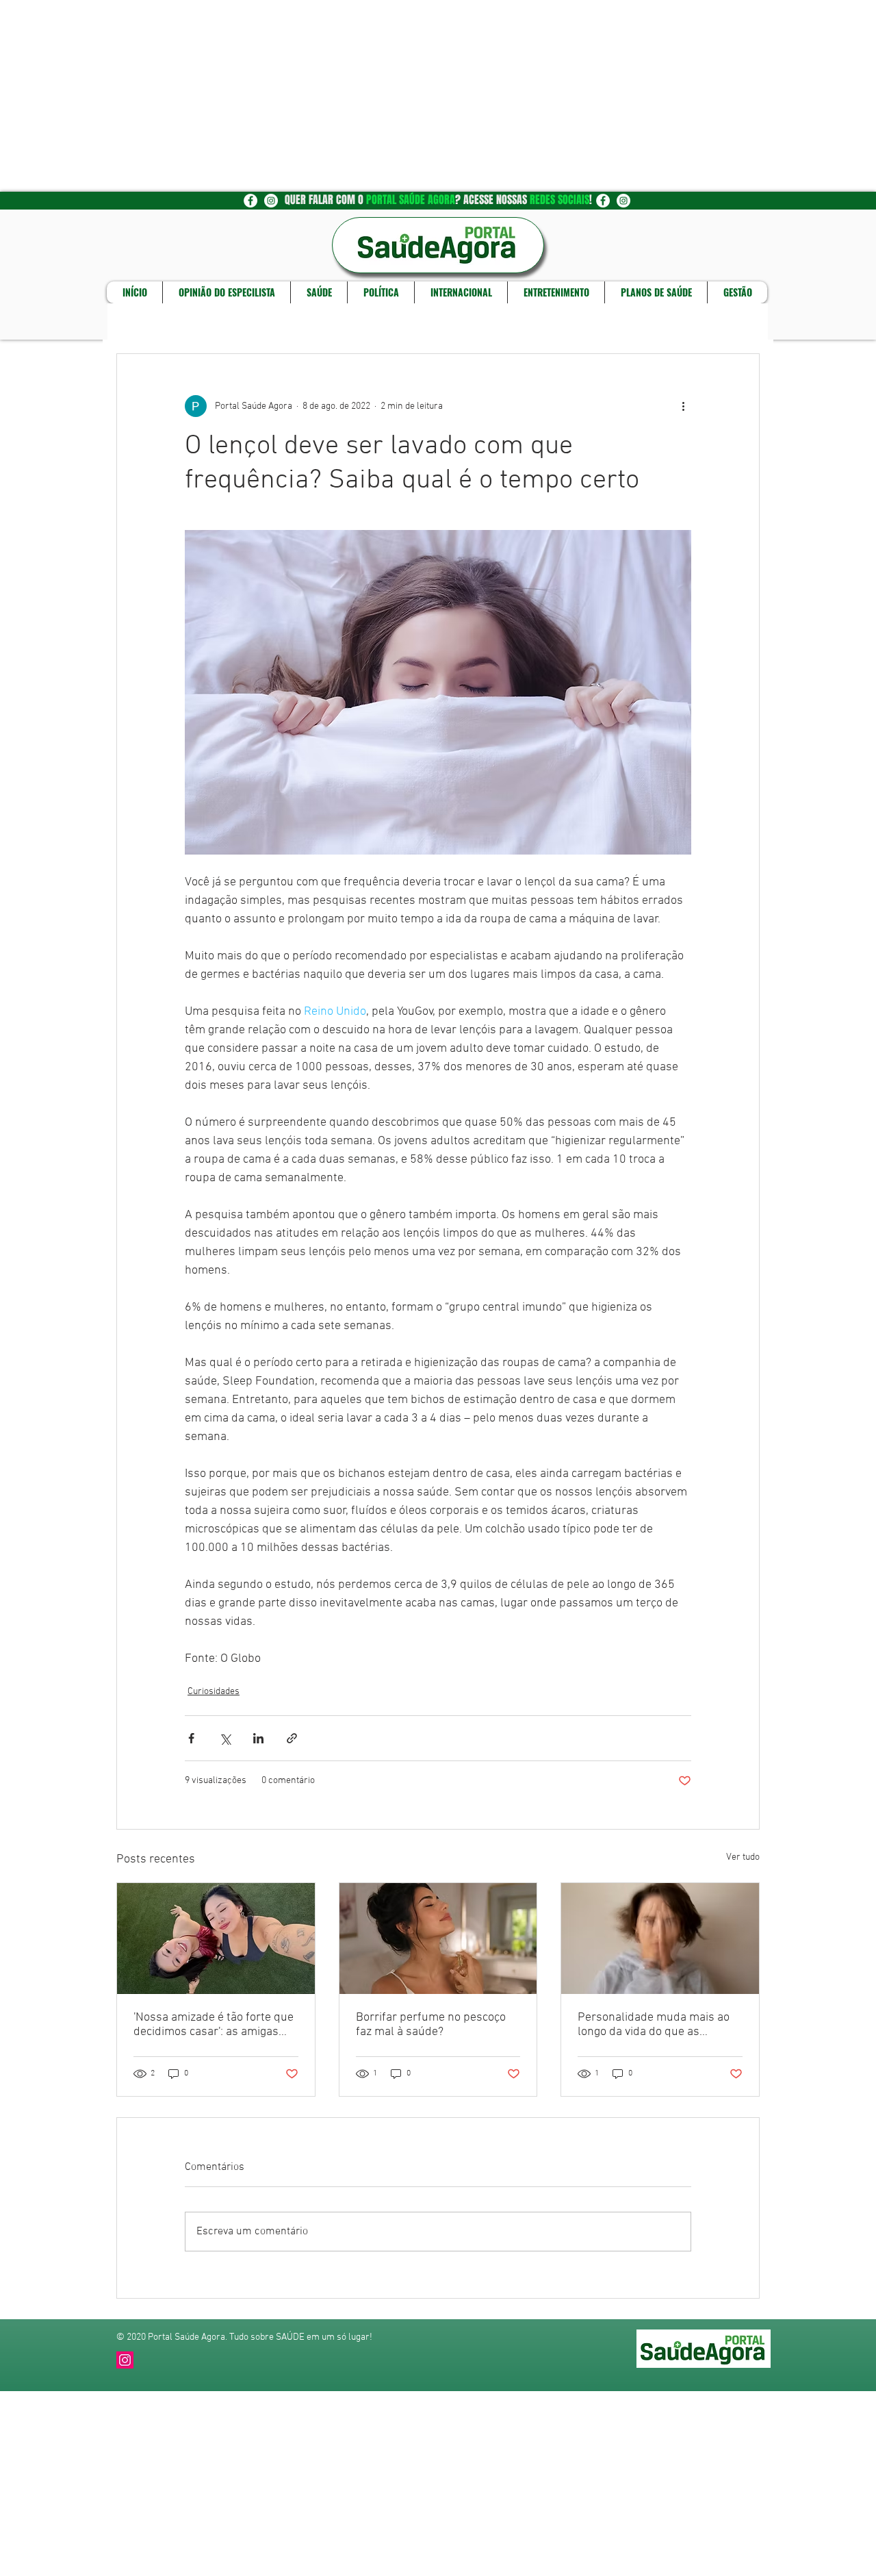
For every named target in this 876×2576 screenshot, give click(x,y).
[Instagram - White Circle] (271, 201)
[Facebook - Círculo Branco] (250, 201)
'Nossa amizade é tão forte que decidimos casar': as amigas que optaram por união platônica (214, 2025)
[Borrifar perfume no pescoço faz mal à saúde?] (438, 1939)
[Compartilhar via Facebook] (191, 1738)
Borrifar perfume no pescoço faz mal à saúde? (431, 2025)
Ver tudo (743, 1857)
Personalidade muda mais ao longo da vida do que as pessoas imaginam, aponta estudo (654, 2025)
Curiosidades (214, 1692)
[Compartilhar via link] (292, 1738)
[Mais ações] (683, 406)
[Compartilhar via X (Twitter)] (225, 1738)
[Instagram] (125, 2360)
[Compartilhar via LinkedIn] (258, 1738)
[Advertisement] (411, 96)
